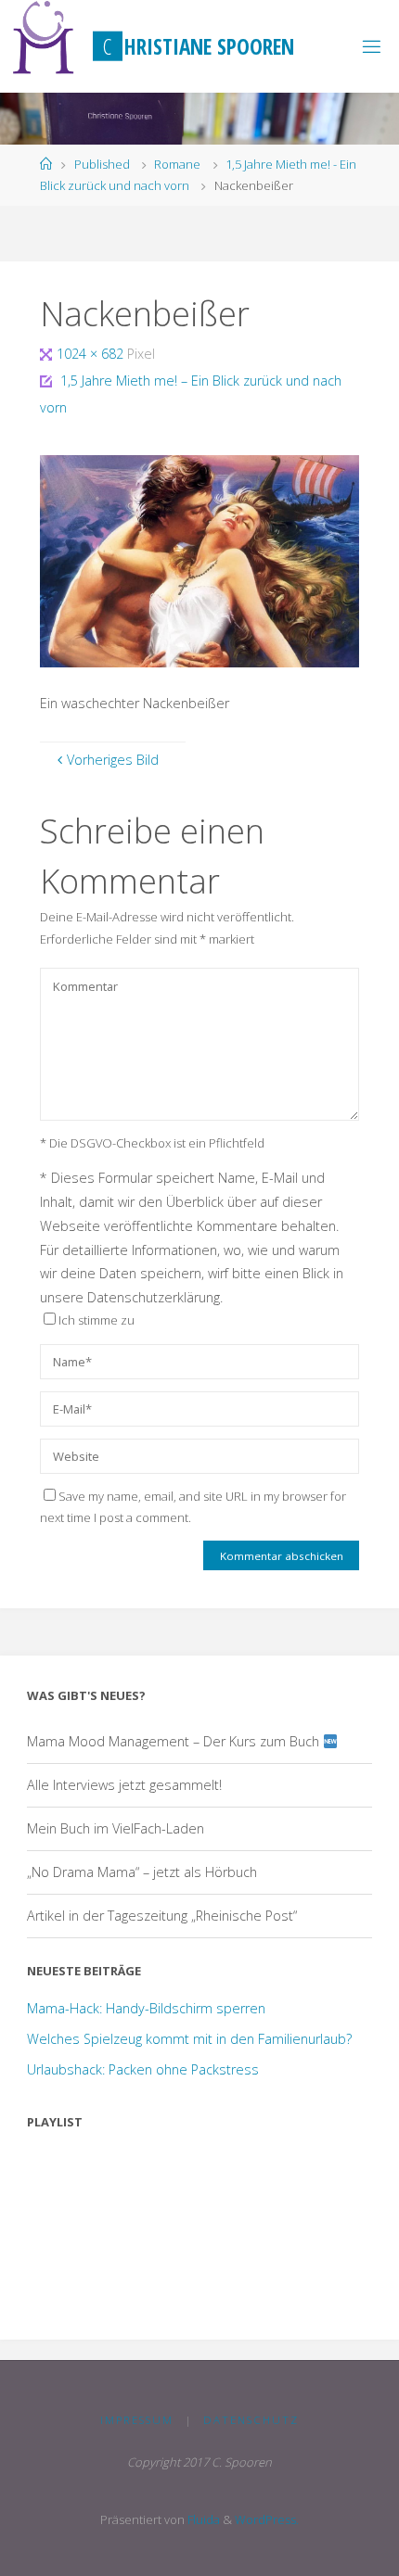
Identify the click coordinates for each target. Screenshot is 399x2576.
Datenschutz (251, 2420)
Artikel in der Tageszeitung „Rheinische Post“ (162, 1916)
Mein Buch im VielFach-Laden (116, 1828)
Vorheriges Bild (113, 760)
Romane (177, 164)
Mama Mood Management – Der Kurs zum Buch (175, 1741)
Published (102, 164)
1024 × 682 (92, 354)
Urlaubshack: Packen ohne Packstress (143, 2069)
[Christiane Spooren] (44, 37)
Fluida (202, 2519)
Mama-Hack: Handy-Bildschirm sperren (146, 2008)
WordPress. (267, 2519)
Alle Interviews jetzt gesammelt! (124, 1785)
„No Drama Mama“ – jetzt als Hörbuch (142, 1872)
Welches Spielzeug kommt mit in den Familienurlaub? (189, 2039)
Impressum (137, 2420)
